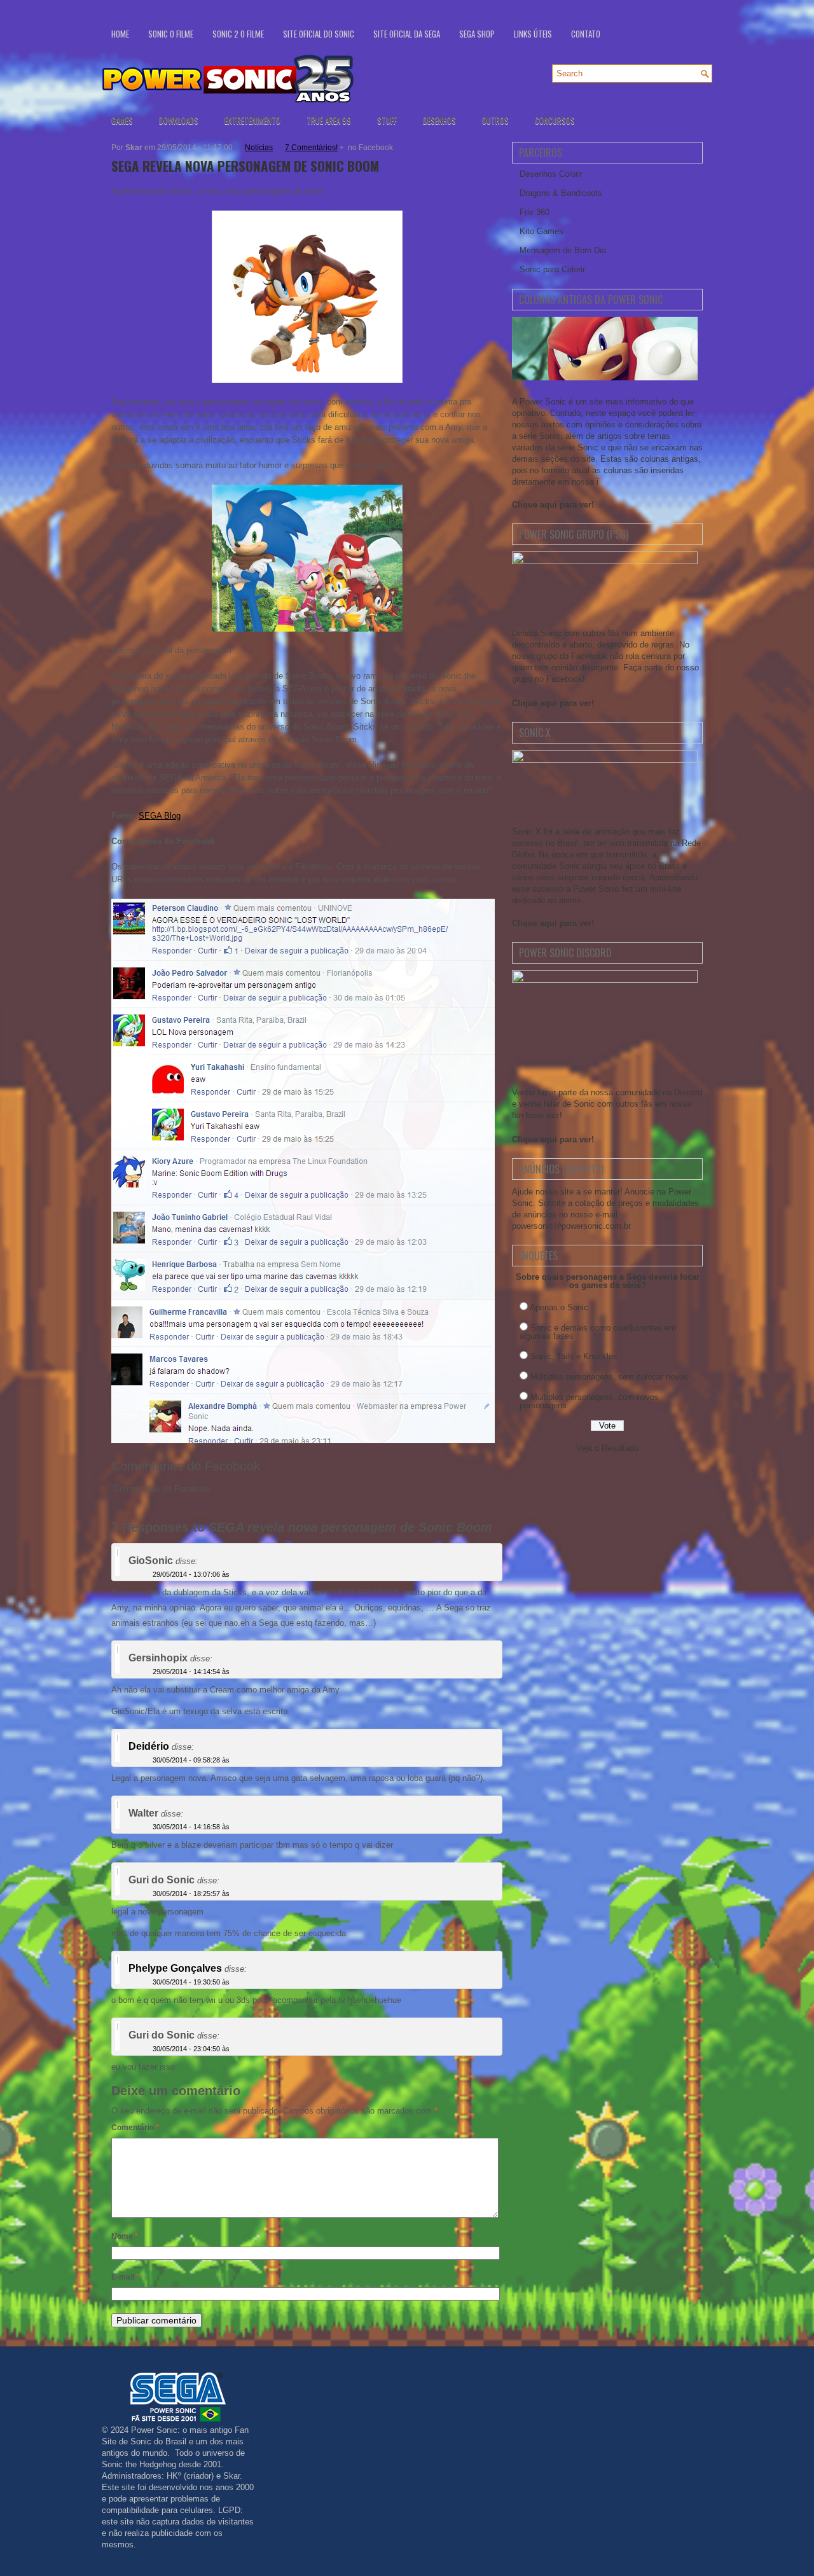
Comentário (135, 2128)
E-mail (125, 2277)
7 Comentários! (311, 148)
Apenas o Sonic (559, 1307)
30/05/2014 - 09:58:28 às (191, 1760)
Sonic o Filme (171, 34)
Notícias (259, 148)
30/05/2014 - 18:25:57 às (191, 1894)
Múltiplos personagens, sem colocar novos (609, 1377)
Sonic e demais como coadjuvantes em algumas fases (598, 1332)
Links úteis (533, 34)
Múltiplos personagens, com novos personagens (589, 1401)
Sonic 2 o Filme (238, 34)
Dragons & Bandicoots (561, 193)
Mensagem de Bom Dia (563, 250)
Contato (586, 34)
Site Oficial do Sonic (319, 34)
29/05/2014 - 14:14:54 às (191, 1672)
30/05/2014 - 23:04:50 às (191, 2049)
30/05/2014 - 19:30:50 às (191, 1982)
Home (120, 34)
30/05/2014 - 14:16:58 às (191, 1827)
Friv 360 (535, 212)
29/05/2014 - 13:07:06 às (191, 1574)
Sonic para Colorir (552, 269)
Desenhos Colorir (551, 174)
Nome (125, 2236)
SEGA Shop (477, 34)
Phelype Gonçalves (175, 1968)
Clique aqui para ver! (553, 505)
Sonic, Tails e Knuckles (574, 1356)
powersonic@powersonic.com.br (571, 1226)
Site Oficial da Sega (407, 34)
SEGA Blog (160, 816)
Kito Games (542, 231)
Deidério (149, 1746)
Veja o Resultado (607, 1448)
